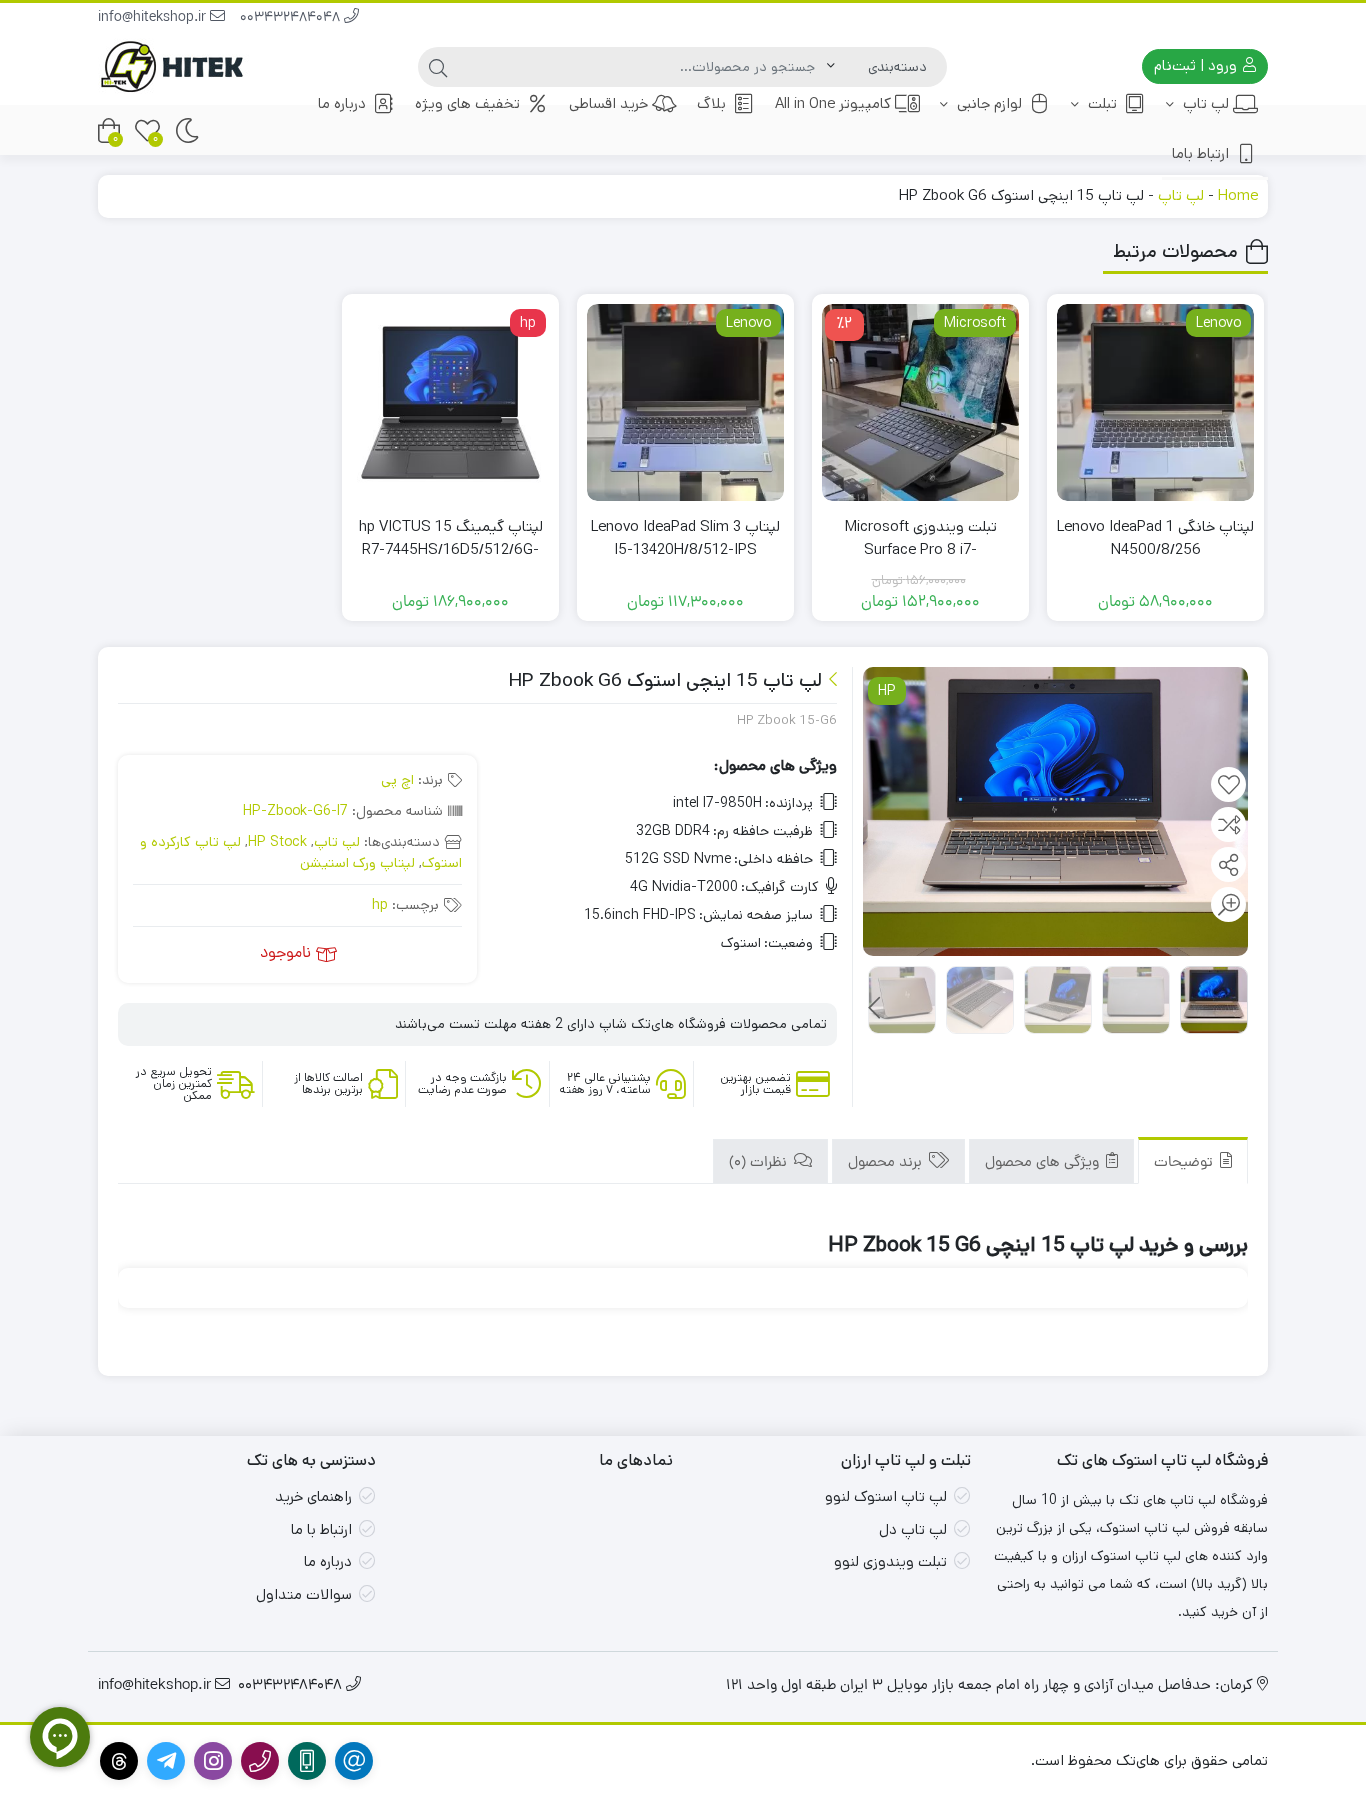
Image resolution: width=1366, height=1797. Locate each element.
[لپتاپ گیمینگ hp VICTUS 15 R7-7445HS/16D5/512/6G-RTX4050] (450, 402)
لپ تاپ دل (913, 1529)
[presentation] (874, 1008)
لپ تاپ (1204, 103)
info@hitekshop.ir (154, 18)
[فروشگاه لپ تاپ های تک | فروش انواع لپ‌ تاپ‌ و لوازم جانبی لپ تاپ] (178, 66)
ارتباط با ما (321, 1529)
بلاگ (711, 103)
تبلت (1100, 103)
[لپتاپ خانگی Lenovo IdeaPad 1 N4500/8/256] (1155, 402)
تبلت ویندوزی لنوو (890, 1561)
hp (380, 905)
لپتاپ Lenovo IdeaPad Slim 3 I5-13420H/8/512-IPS (685, 538)
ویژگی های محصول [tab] (1044, 1163)
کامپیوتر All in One (833, 103)
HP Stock (277, 842)
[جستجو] (438, 67)
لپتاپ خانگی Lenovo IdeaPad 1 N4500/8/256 (1155, 538)
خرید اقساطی (608, 103)
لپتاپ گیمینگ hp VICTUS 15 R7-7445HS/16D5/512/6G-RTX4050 (451, 549)
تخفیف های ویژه (467, 103)
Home (1238, 195)
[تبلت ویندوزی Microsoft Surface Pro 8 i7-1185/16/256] (920, 402)
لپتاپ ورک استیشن (357, 863)
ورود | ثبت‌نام (1197, 65)
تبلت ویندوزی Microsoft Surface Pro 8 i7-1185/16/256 (921, 549)
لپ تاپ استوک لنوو (886, 1496)
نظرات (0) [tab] (760, 1163)
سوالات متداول (304, 1594)
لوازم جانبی (987, 103)
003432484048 (292, 18)
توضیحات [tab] (1185, 1163)
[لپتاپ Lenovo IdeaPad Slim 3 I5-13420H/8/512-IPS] (685, 402)
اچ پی (397, 780)
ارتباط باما (1200, 153)
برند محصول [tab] (887, 1163)
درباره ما (342, 103)
